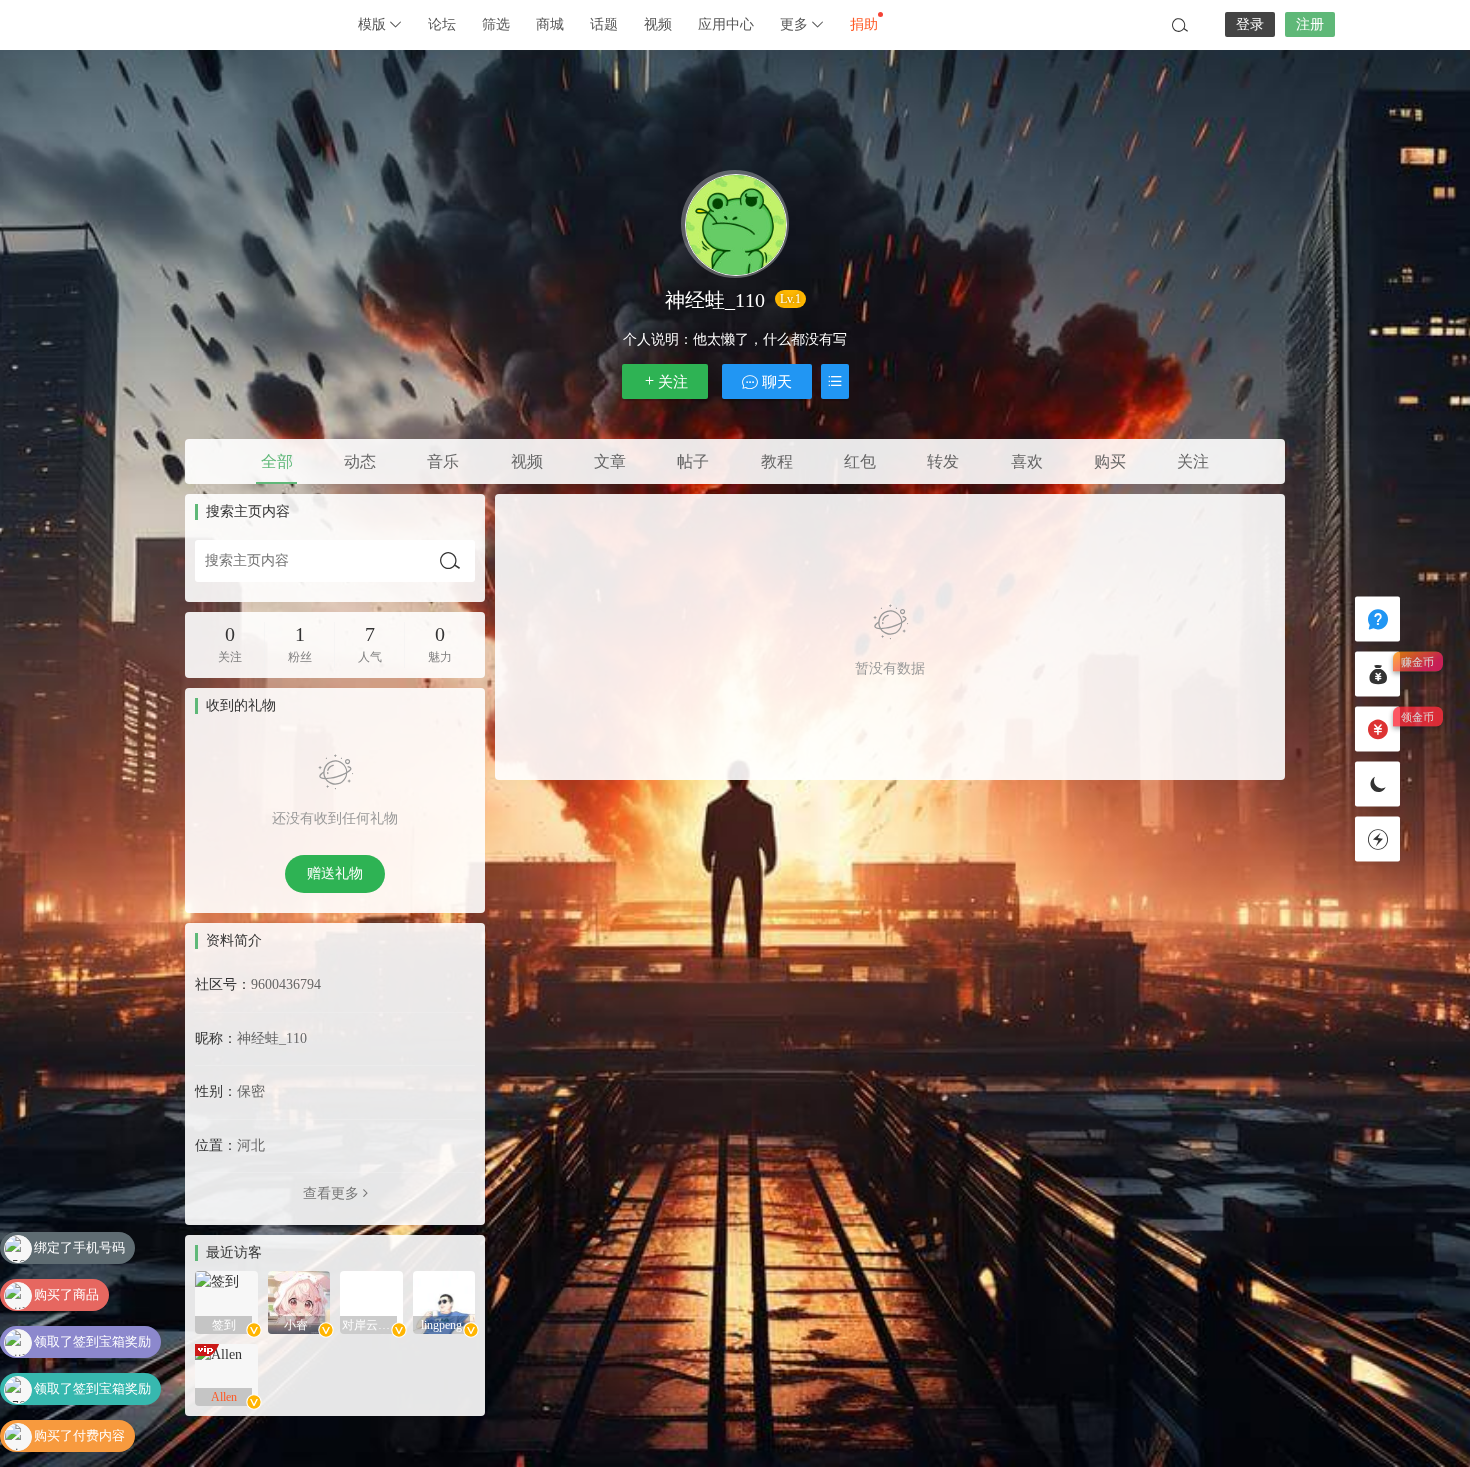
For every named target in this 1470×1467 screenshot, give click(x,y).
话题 (604, 24)
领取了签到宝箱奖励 (92, 1296)
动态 (360, 461)
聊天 (775, 382)
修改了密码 (66, 1437)
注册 (1310, 24)
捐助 (864, 24)
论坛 (442, 24)
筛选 (496, 24)
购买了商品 (66, 1249)
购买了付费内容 (79, 1390)
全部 (277, 461)
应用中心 (726, 24)
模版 (374, 24)
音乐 (443, 461)
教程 (777, 461)
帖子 (693, 461)
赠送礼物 (335, 873)
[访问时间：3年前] (226, 1301)
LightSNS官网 (235, 25)
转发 (943, 461)
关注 (673, 382)
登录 (1250, 24)
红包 (860, 461)
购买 (1110, 461)
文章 (610, 461)
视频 (658, 24)
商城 (550, 24)
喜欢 (1027, 461)
